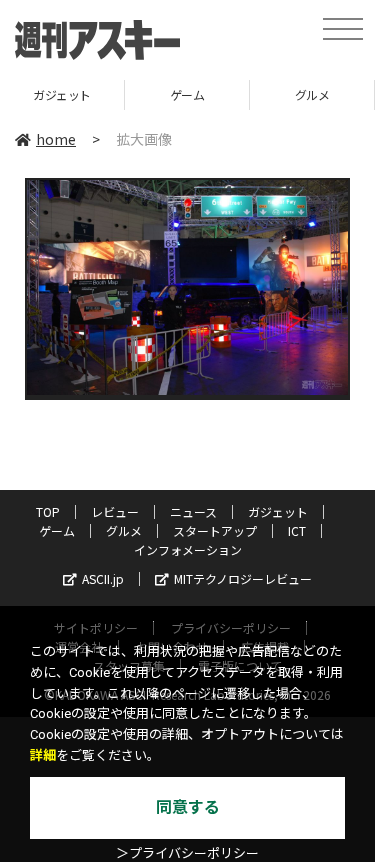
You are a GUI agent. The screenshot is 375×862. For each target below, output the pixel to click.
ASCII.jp (103, 578)
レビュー (115, 511)
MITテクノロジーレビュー (243, 578)
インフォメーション (188, 549)
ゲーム (187, 94)
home (56, 139)
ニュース (193, 511)
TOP (48, 511)
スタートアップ (215, 530)
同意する (188, 807)
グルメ (312, 94)
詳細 (43, 755)
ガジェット (62, 94)
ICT (297, 530)
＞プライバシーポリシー (187, 853)
